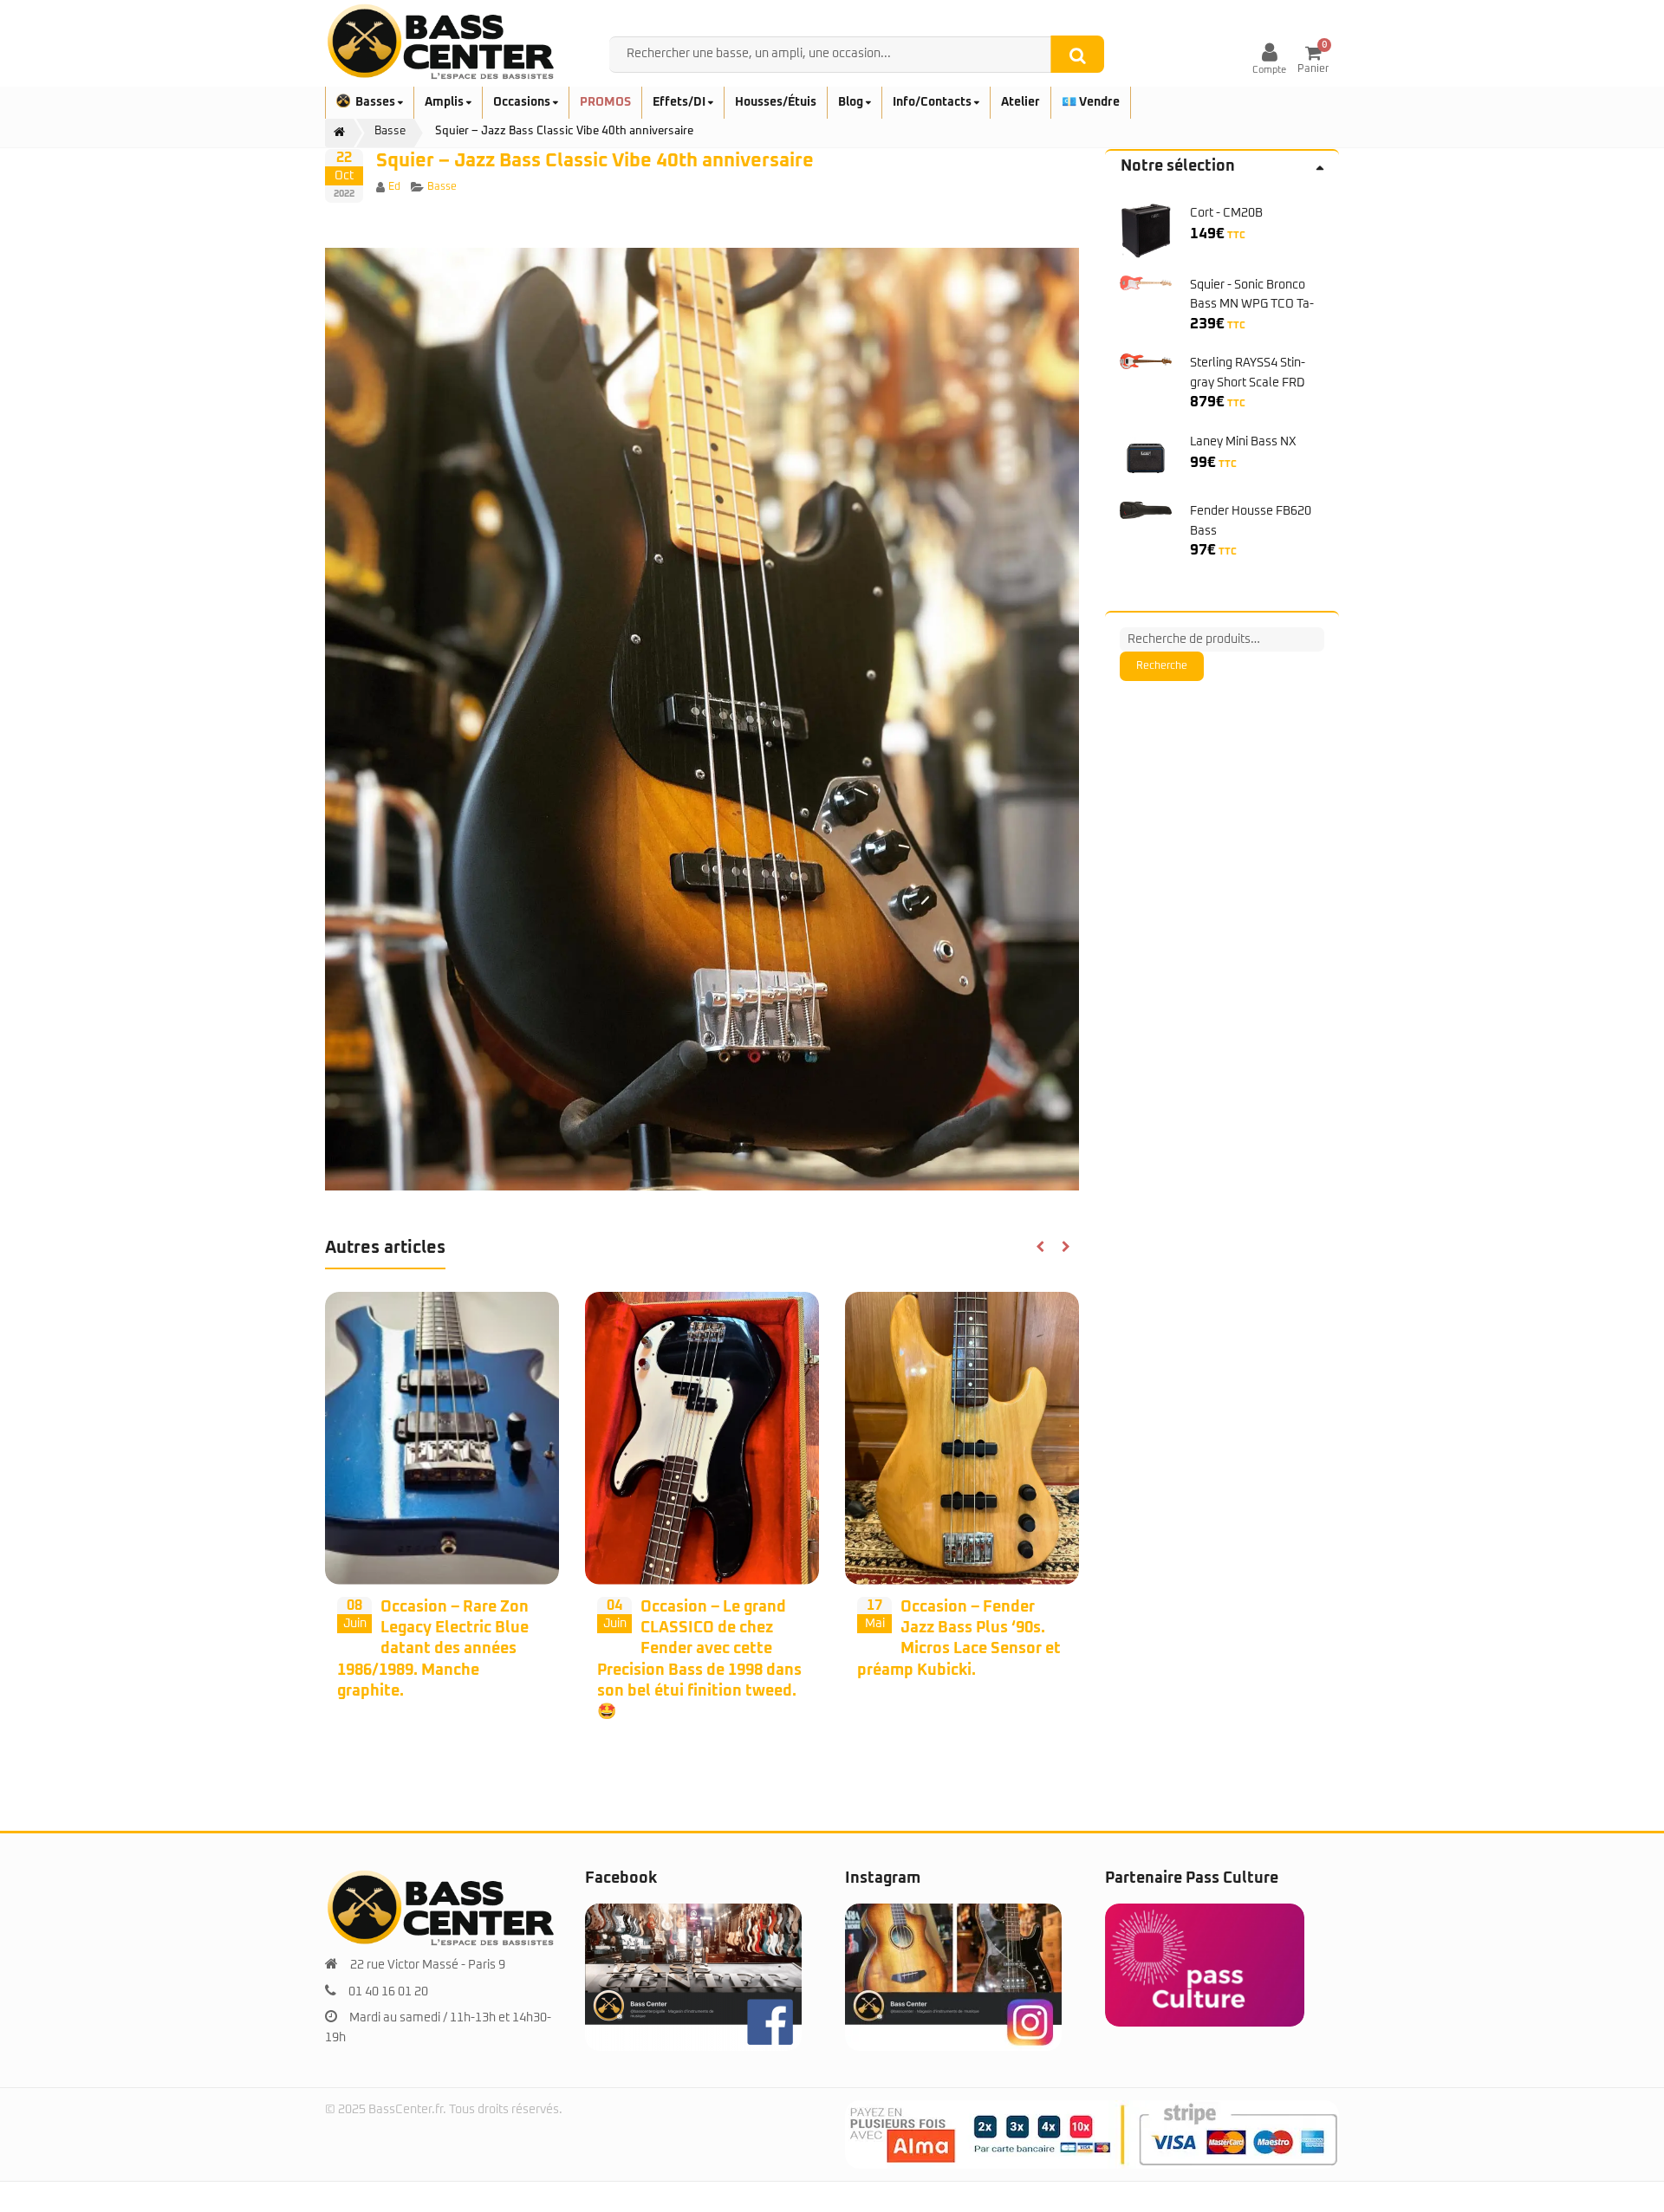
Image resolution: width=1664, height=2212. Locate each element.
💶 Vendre (1091, 102)
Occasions (523, 102)
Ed (394, 187)
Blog (852, 102)
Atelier (1020, 102)
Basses (377, 102)
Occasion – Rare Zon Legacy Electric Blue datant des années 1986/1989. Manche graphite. (433, 1649)
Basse (442, 187)
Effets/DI (680, 102)
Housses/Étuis (776, 102)
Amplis (445, 102)
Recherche (1162, 666)
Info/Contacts (933, 102)
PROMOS (605, 102)
